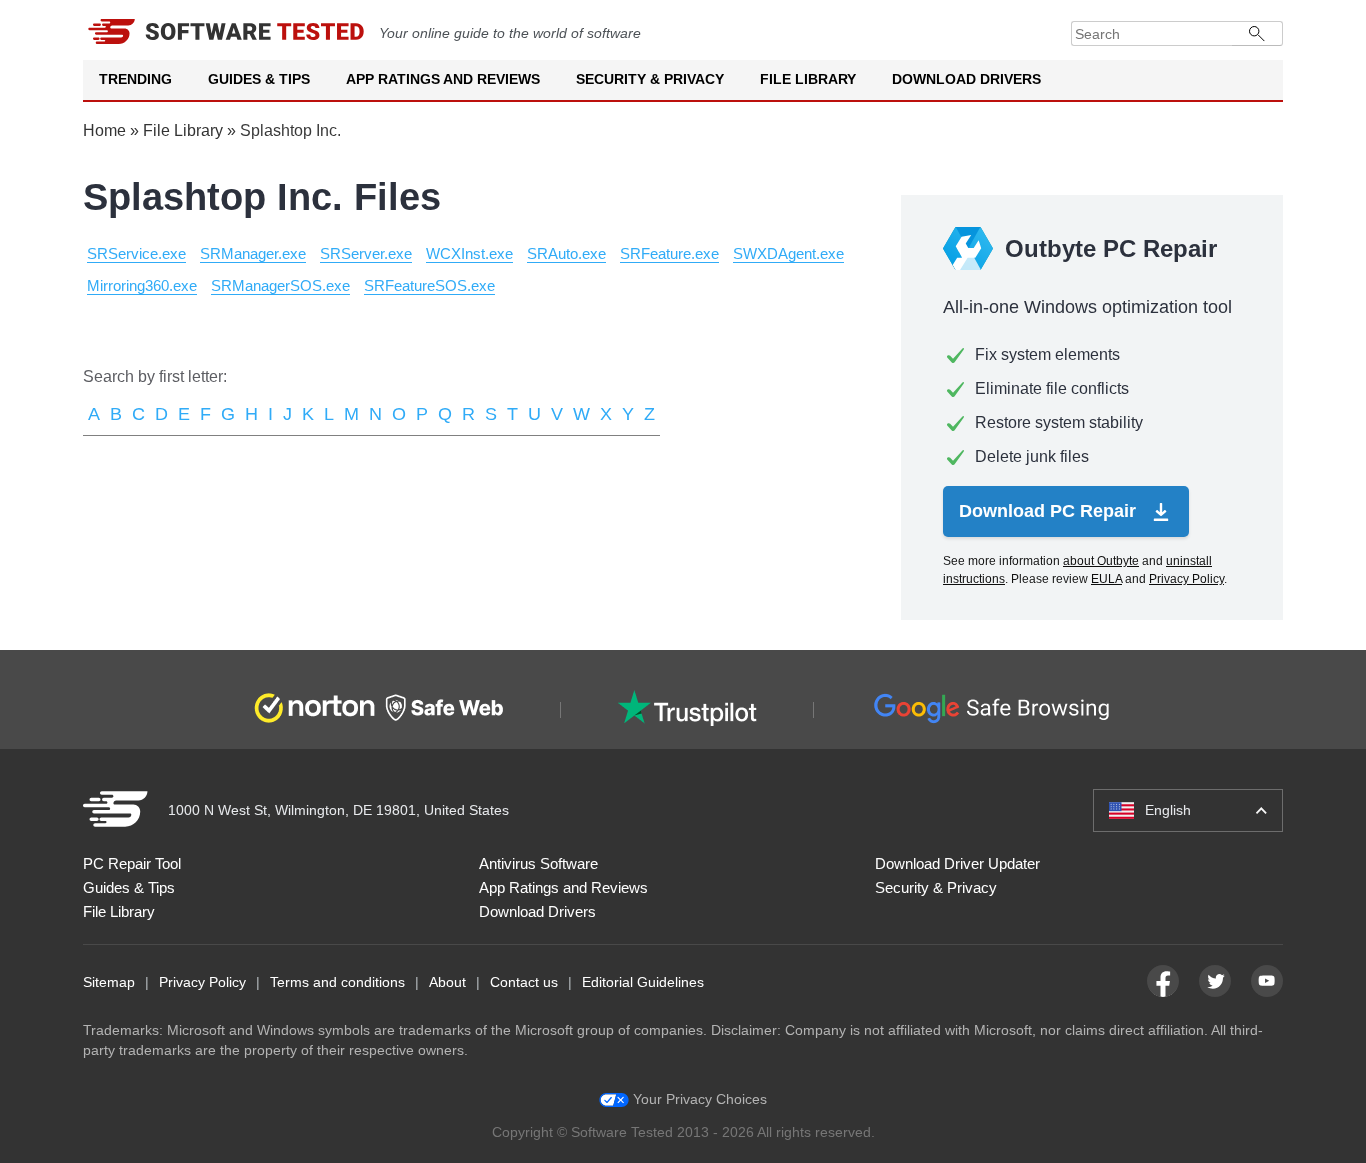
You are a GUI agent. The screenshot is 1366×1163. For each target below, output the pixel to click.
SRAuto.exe (566, 253)
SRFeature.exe (669, 253)
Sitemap (109, 982)
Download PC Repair (1050, 511)
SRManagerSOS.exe (280, 285)
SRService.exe (136, 253)
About (447, 982)
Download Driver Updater (957, 863)
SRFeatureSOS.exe (429, 285)
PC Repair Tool (132, 863)
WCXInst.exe (469, 253)
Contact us (524, 982)
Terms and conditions (337, 982)
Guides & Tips (259, 79)
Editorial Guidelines (643, 982)
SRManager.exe (253, 253)
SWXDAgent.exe (788, 253)
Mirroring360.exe (142, 285)
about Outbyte (1101, 561)
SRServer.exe (366, 253)
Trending (135, 79)
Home (104, 130)
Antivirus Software (538, 863)
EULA (1106, 579)
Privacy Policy (1186, 579)
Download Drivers (966, 79)
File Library (808, 79)
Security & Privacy (650, 79)
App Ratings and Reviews (443, 79)
